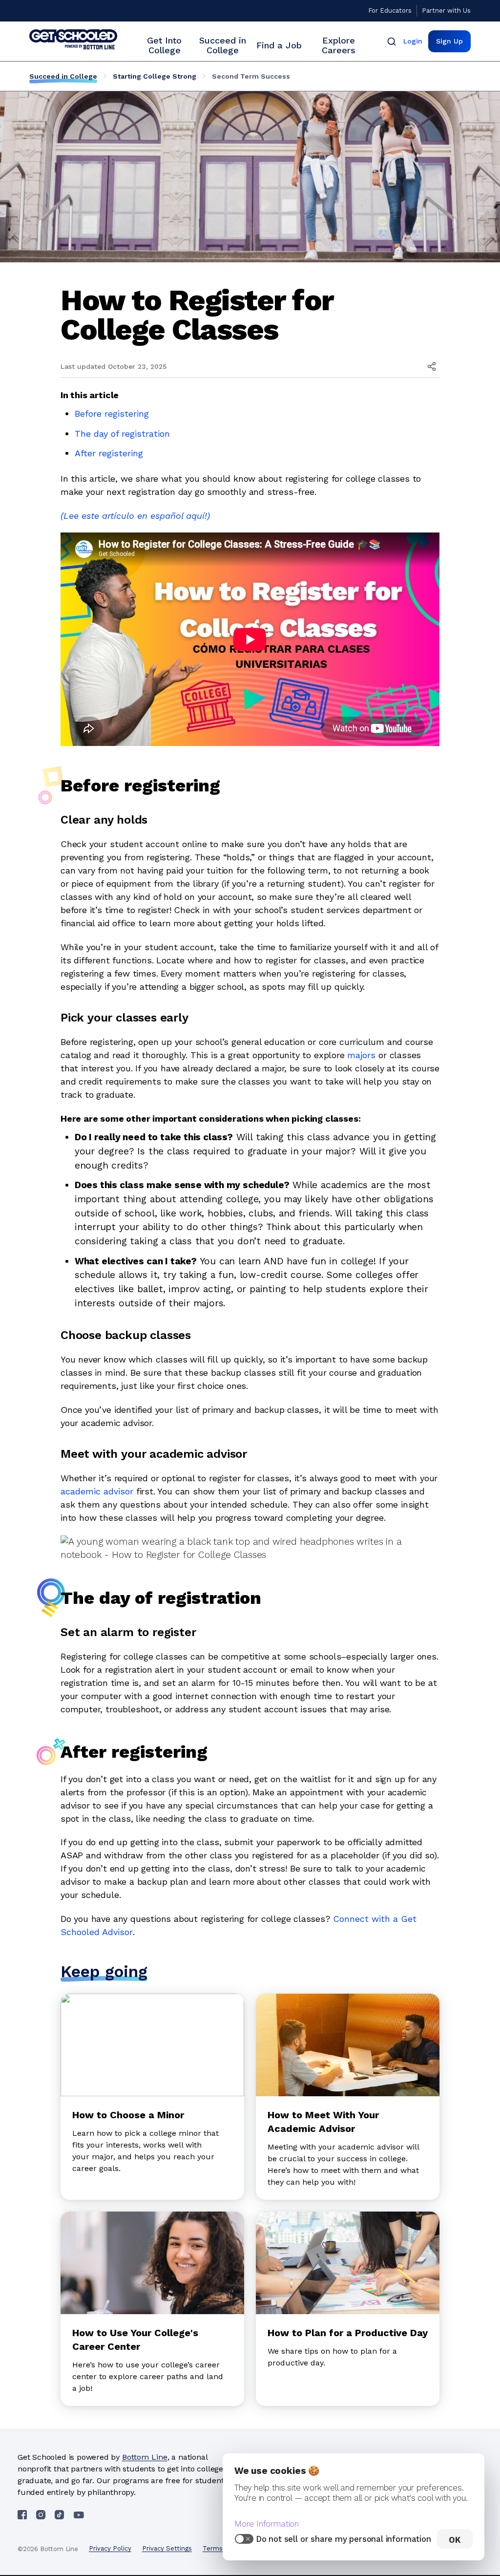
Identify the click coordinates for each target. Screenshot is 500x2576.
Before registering (112, 414)
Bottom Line (145, 2457)
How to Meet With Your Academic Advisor (323, 2122)
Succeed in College (223, 45)
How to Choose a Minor (128, 2115)
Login (413, 41)
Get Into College (164, 45)
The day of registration (122, 434)
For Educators (390, 11)
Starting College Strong (155, 76)
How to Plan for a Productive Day (348, 2333)
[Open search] (392, 41)
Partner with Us (446, 11)
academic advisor (97, 1491)
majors (361, 1055)
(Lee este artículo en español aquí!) (135, 516)
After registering (109, 453)
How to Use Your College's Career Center (135, 2340)
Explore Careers (339, 45)
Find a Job (279, 45)
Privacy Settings (167, 2548)
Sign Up (449, 41)
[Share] (432, 366)
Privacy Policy (110, 2548)
